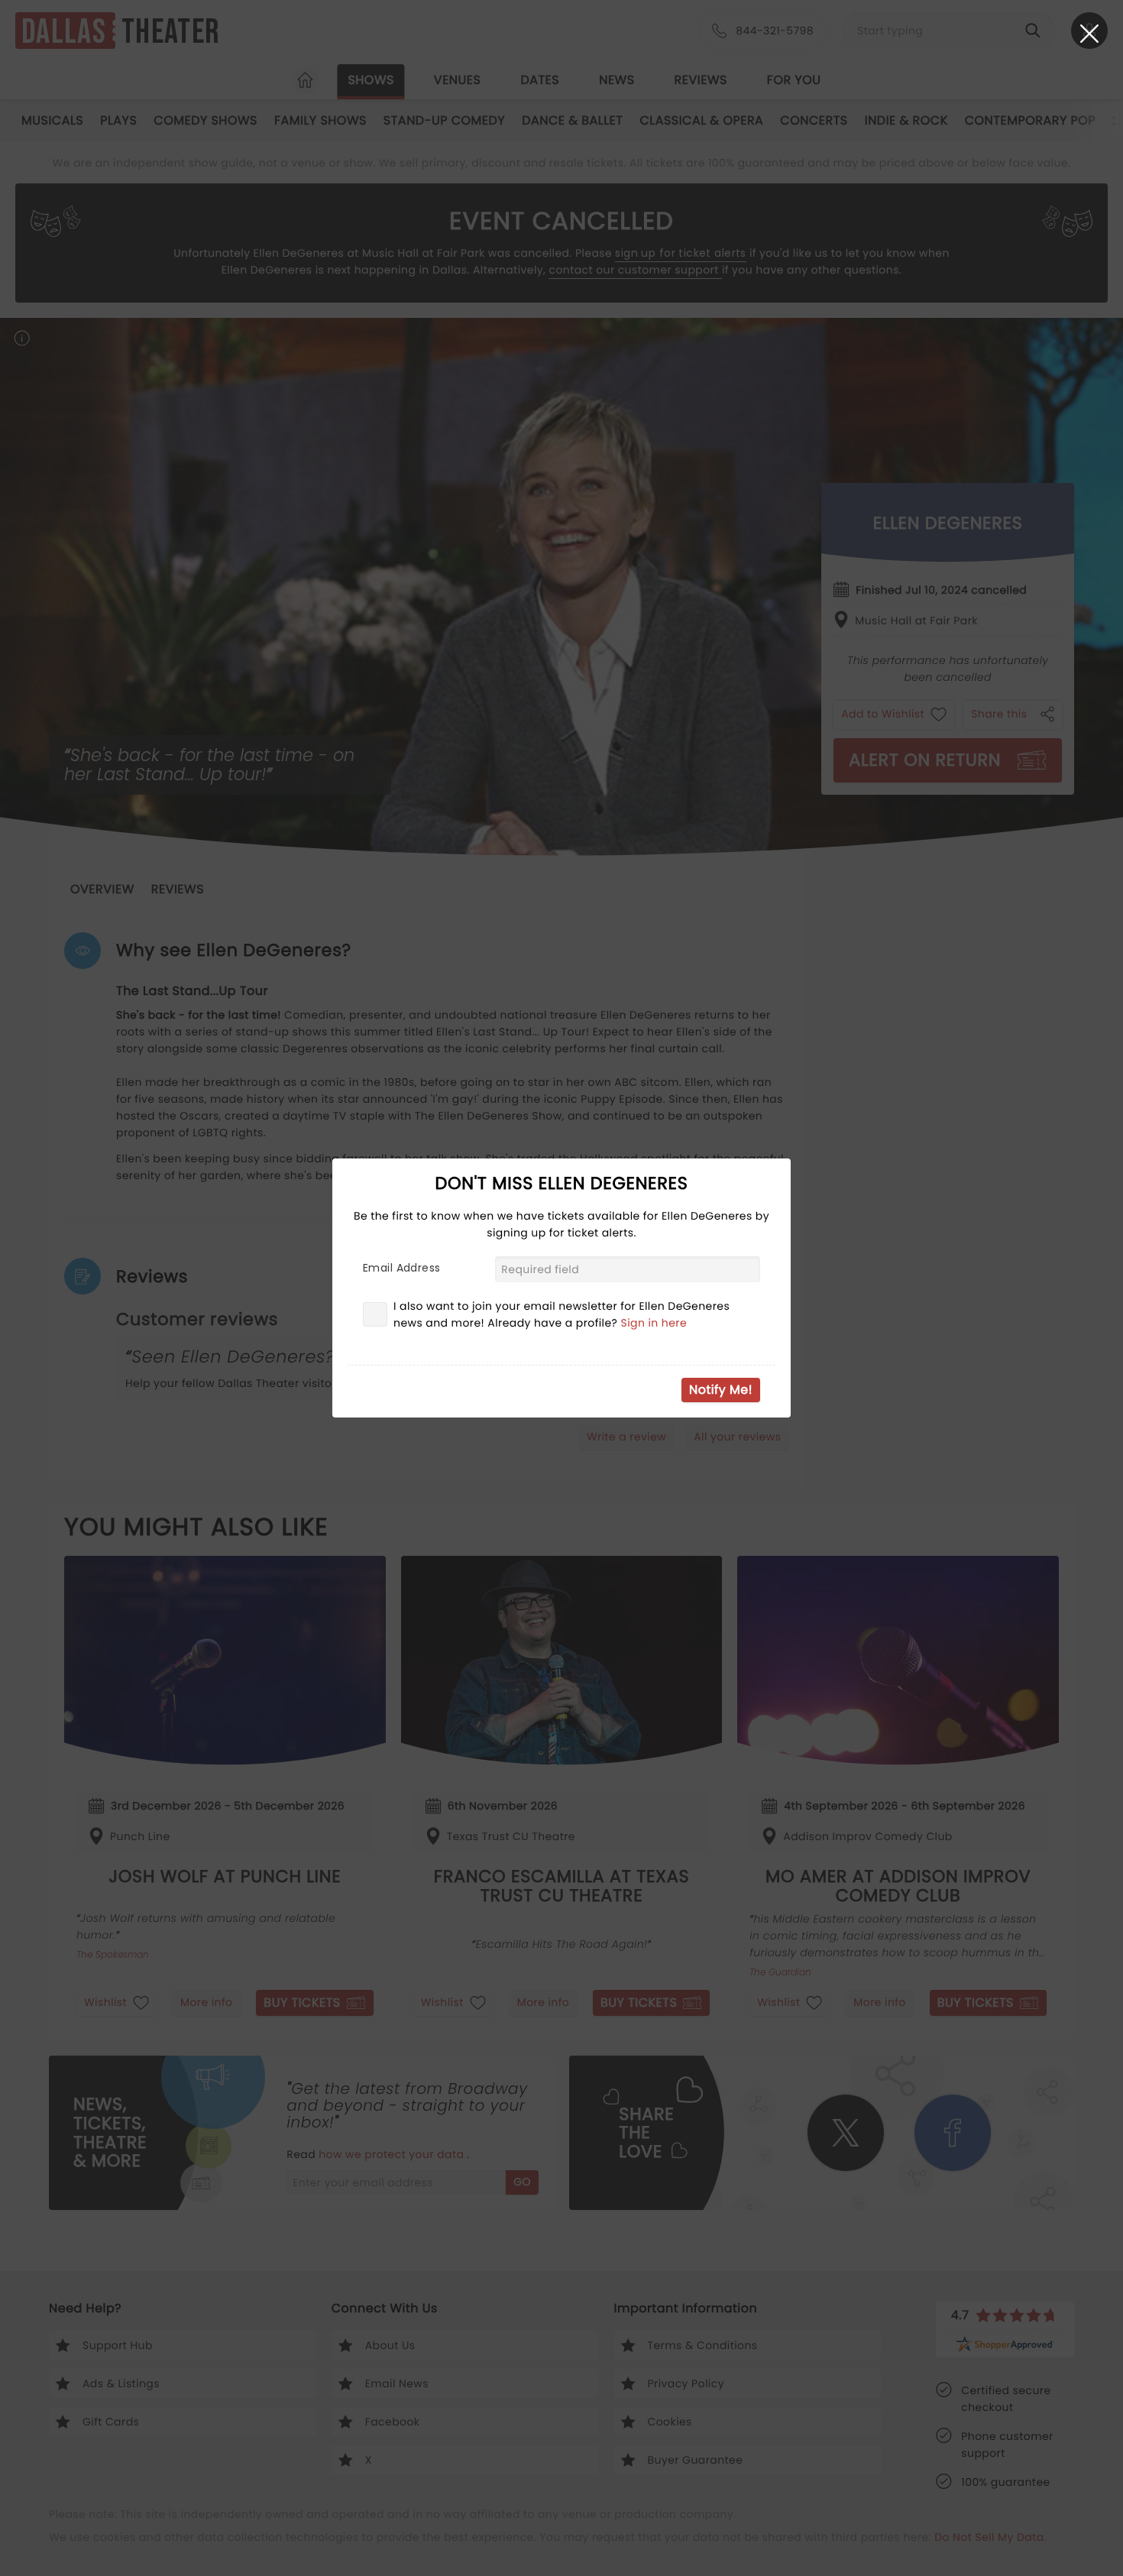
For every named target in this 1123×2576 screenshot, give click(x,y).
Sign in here (654, 1323)
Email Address (401, 1268)
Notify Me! (721, 1390)
